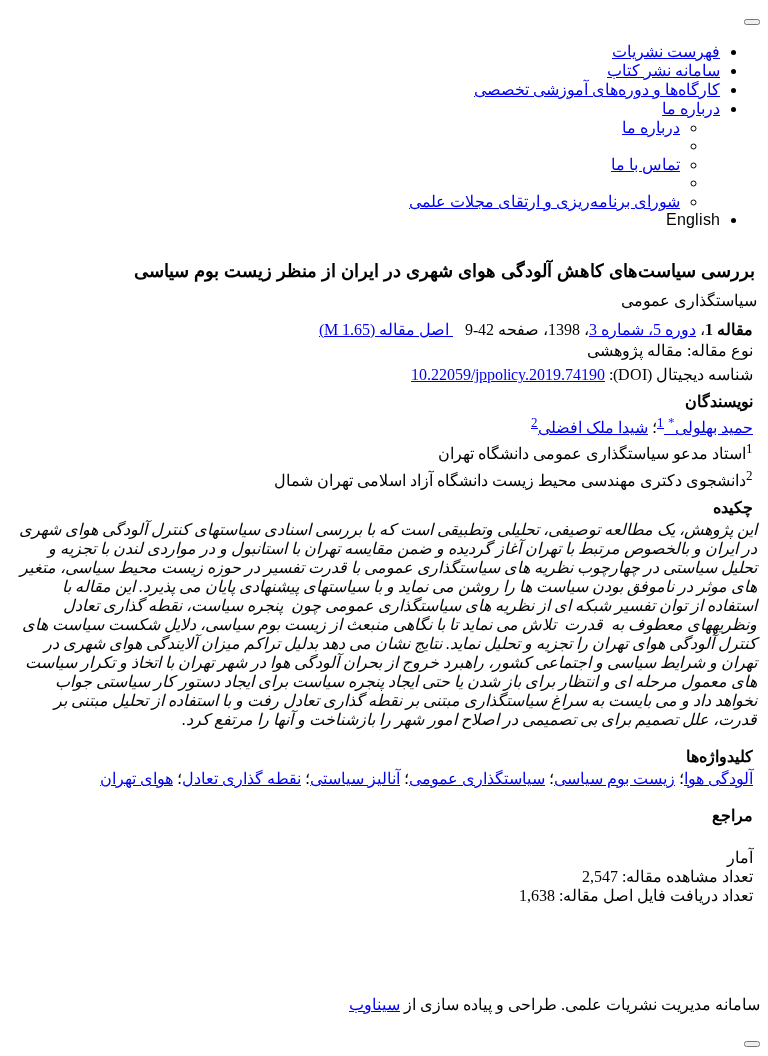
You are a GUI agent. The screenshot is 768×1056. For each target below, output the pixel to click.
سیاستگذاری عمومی (477, 778)
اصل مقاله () (386, 329)
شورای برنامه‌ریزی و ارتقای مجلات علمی (544, 201)
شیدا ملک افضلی (593, 427)
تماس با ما (645, 164)
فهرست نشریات (666, 51)
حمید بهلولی (710, 427)
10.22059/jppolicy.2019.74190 (508, 374)
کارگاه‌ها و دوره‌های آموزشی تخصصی (597, 89)
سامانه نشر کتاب (663, 70)
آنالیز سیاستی (355, 778)
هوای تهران (136, 778)
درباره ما (691, 108)
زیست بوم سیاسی (614, 778)
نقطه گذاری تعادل (241, 778)
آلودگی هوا (718, 778)
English (693, 219)
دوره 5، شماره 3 (642, 329)
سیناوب (374, 1004)
